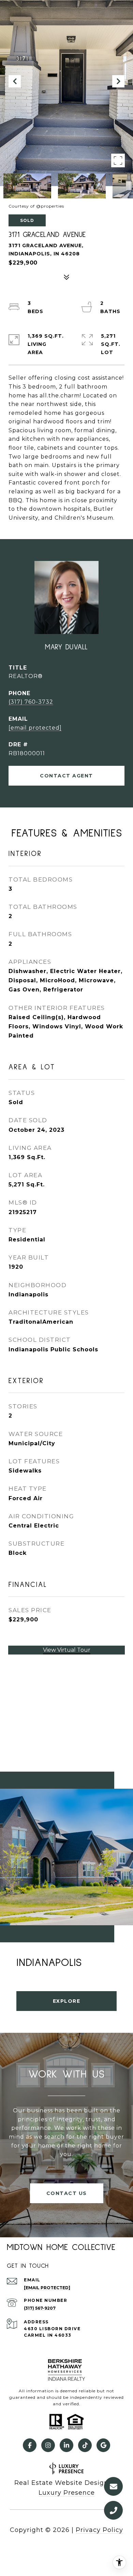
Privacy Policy (99, 2530)
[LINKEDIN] (66, 2445)
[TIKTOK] (85, 2445)
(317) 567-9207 (40, 2308)
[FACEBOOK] (30, 2445)
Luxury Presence (67, 2493)
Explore (67, 2001)
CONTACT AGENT (66, 776)
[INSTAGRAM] (48, 2445)
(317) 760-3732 (31, 702)
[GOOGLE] (103, 2445)
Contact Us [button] (67, 2193)
